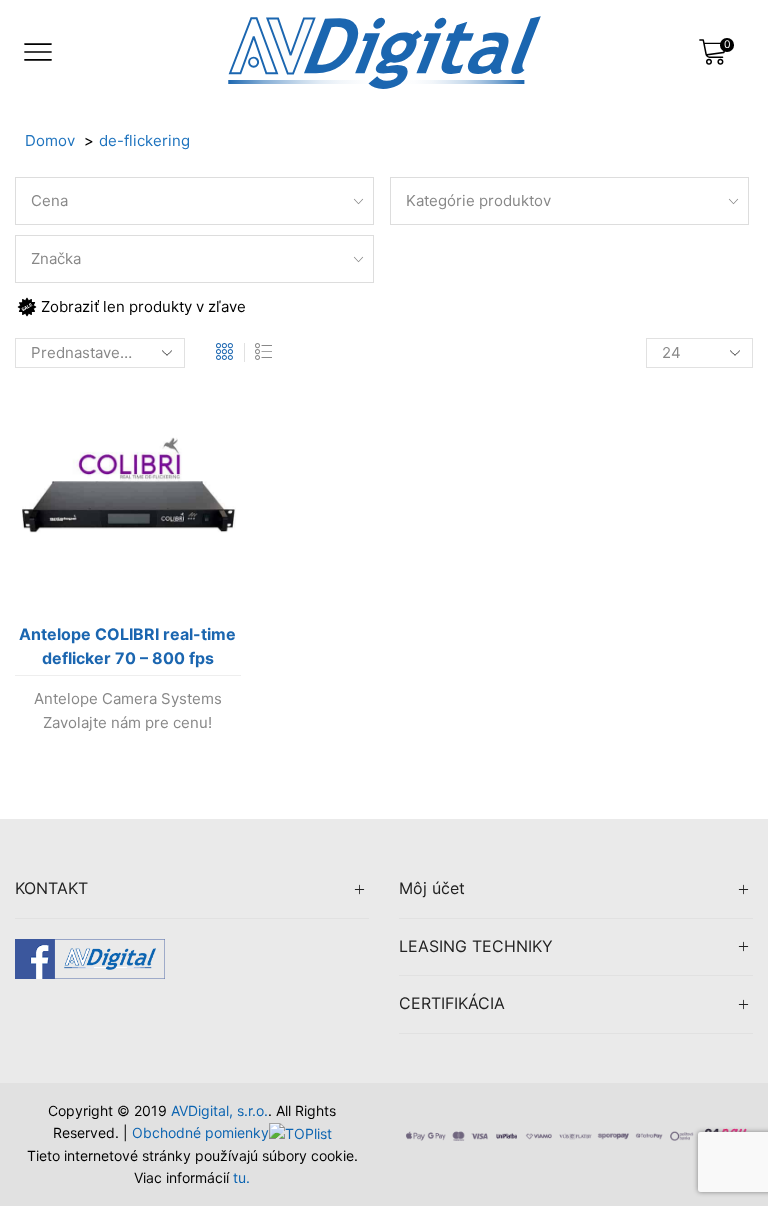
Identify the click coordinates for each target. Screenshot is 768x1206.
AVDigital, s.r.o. (219, 1110)
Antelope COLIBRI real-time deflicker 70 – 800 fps (127, 646)
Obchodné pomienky (200, 1132)
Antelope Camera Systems (128, 698)
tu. (241, 1177)
